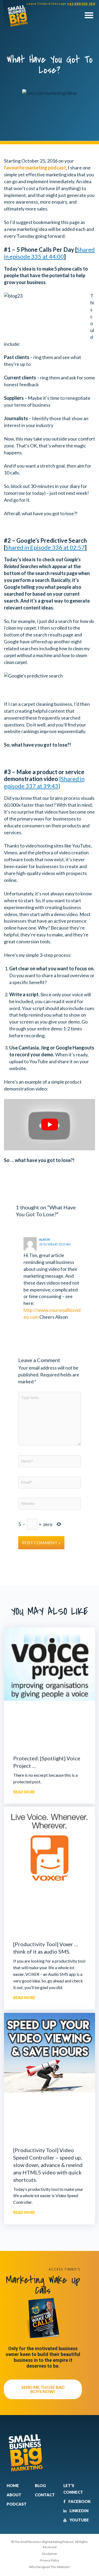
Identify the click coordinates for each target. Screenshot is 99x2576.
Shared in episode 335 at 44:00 (49, 253)
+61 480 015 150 (81, 4)
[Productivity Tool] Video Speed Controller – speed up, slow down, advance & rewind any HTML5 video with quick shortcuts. (48, 2165)
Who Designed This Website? (50, 2567)
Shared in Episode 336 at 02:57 (45, 547)
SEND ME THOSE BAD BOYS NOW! (43, 2389)
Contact (45, 2495)
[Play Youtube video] (49, 1125)
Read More (24, 1792)
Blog (40, 2485)
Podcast (17, 2504)
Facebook (79, 2501)
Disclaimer (50, 2554)
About (14, 2495)
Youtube (79, 2520)
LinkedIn (79, 2511)
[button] (89, 15)
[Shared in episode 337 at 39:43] (44, 782)
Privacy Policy (49, 2560)
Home (13, 2485)
